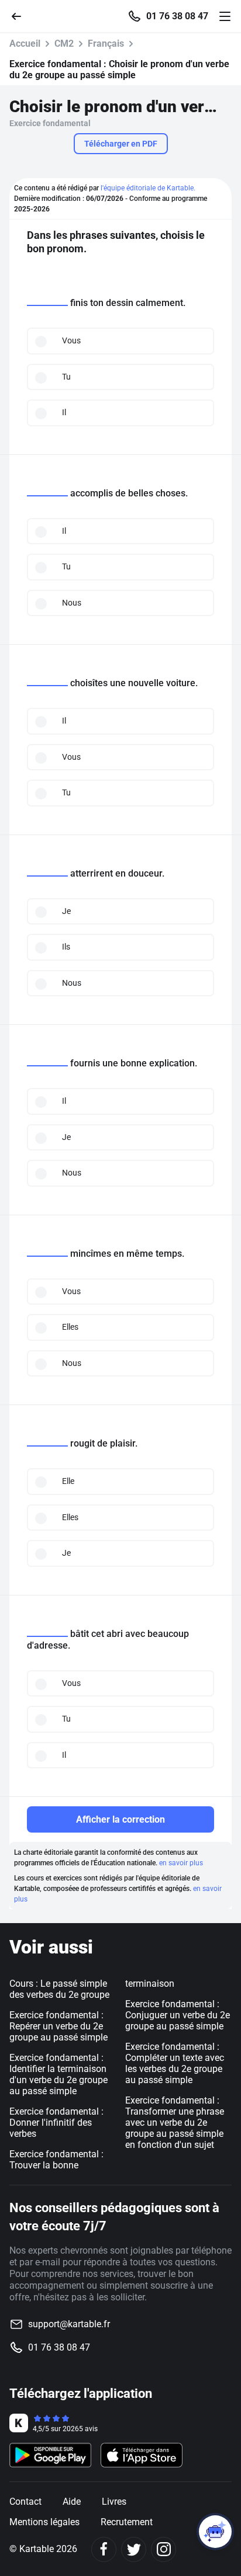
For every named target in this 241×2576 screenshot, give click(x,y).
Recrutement (127, 2522)
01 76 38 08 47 (177, 16)
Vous (71, 340)
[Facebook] (104, 2549)
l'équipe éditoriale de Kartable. (148, 188)
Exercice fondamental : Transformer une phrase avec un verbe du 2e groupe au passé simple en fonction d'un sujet (175, 2123)
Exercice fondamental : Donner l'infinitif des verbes (56, 2123)
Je (66, 911)
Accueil (25, 44)
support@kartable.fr (69, 2324)
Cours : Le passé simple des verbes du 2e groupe (59, 1989)
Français (106, 44)
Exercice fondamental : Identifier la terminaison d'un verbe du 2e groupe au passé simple (58, 2074)
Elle (68, 1481)
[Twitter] (134, 2549)
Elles (70, 1327)
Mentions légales (44, 2522)
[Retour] (21, 15)
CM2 (64, 44)
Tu (66, 377)
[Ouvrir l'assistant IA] (215, 2532)
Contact (25, 2502)
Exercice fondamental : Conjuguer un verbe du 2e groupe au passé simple (178, 2015)
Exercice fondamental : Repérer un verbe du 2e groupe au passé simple (58, 2026)
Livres (114, 2502)
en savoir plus (181, 1863)
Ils (66, 947)
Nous (72, 603)
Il (64, 412)
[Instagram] (163, 2549)
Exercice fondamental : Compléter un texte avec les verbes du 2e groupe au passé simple (175, 2063)
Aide (72, 2502)
